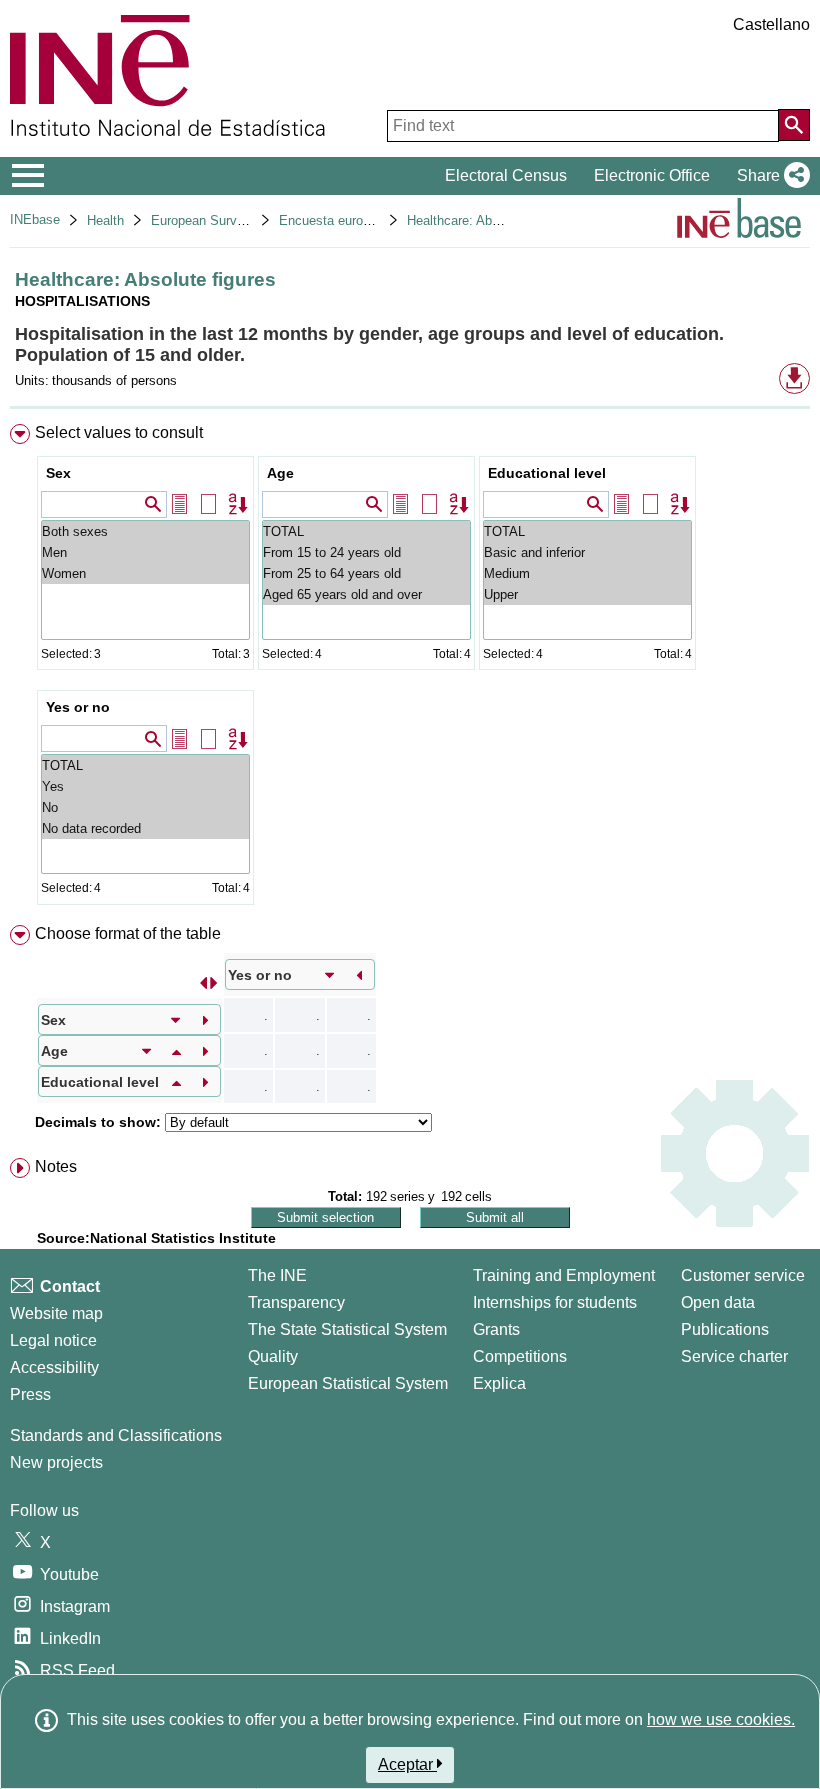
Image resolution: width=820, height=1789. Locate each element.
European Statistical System (348, 1383)
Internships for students (555, 1302)
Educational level (547, 473)
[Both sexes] (145, 531)
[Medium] (587, 573)
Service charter (734, 1356)
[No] (145, 807)
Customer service (743, 1275)
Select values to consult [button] (119, 432)
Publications (725, 1329)
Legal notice (53, 1340)
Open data (718, 1302)
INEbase (35, 219)
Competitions (520, 1356)
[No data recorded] (145, 828)
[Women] (145, 573)
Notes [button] (56, 1166)
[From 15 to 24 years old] (366, 552)
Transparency (296, 1302)
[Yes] (145, 786)
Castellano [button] (771, 24)
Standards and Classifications (116, 1435)
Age (280, 473)
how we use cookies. (721, 1719)
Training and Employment (564, 1275)
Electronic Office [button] (652, 175)
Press (30, 1394)
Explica (499, 1383)
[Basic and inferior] (587, 552)
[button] (769, 176)
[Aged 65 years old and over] (366, 594)
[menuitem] (410, 669)
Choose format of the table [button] (128, 933)
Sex (58, 473)
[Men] (145, 552)
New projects (56, 1462)
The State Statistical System (347, 1329)
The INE (277, 1275)
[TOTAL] (366, 531)
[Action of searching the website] (794, 125)
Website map (56, 1313)
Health (105, 220)
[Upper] (587, 594)
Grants (496, 1329)
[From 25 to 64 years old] (366, 573)
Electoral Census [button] (506, 175)
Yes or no (78, 707)
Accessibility (54, 1367)
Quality (273, 1356)
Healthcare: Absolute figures (488, 220)
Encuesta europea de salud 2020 (374, 220)
